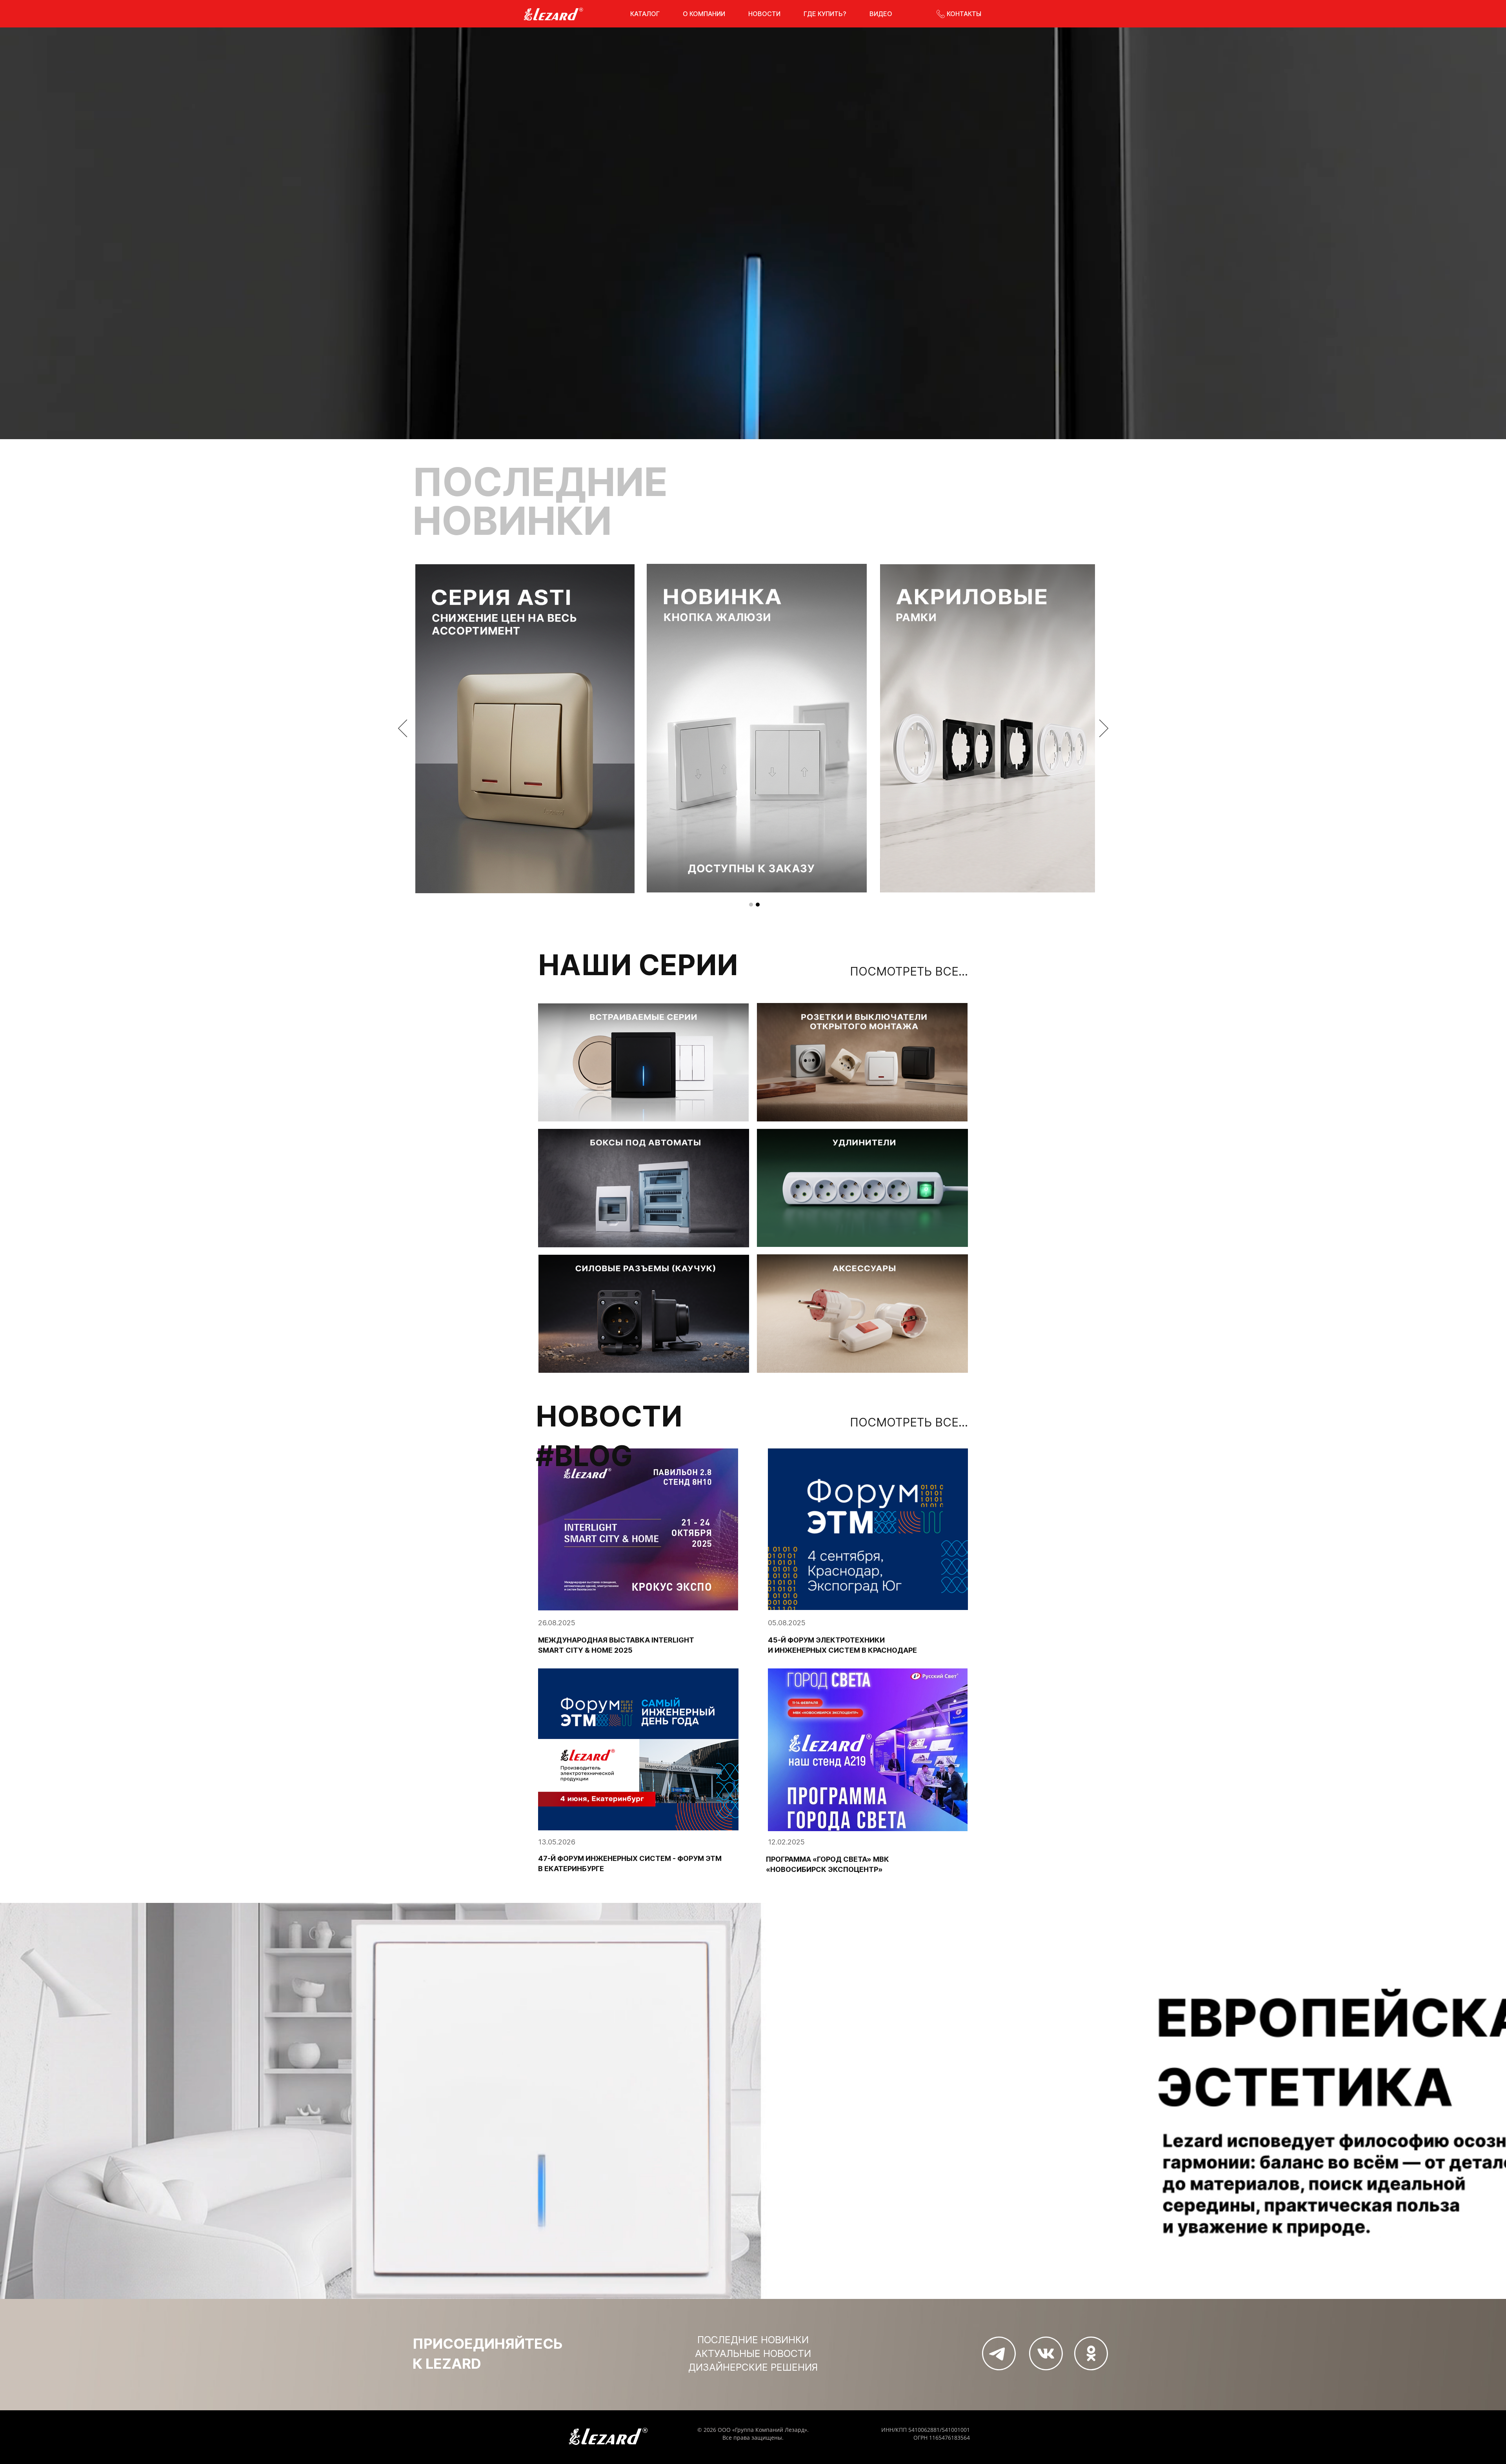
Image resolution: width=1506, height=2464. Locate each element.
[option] (754, 729)
